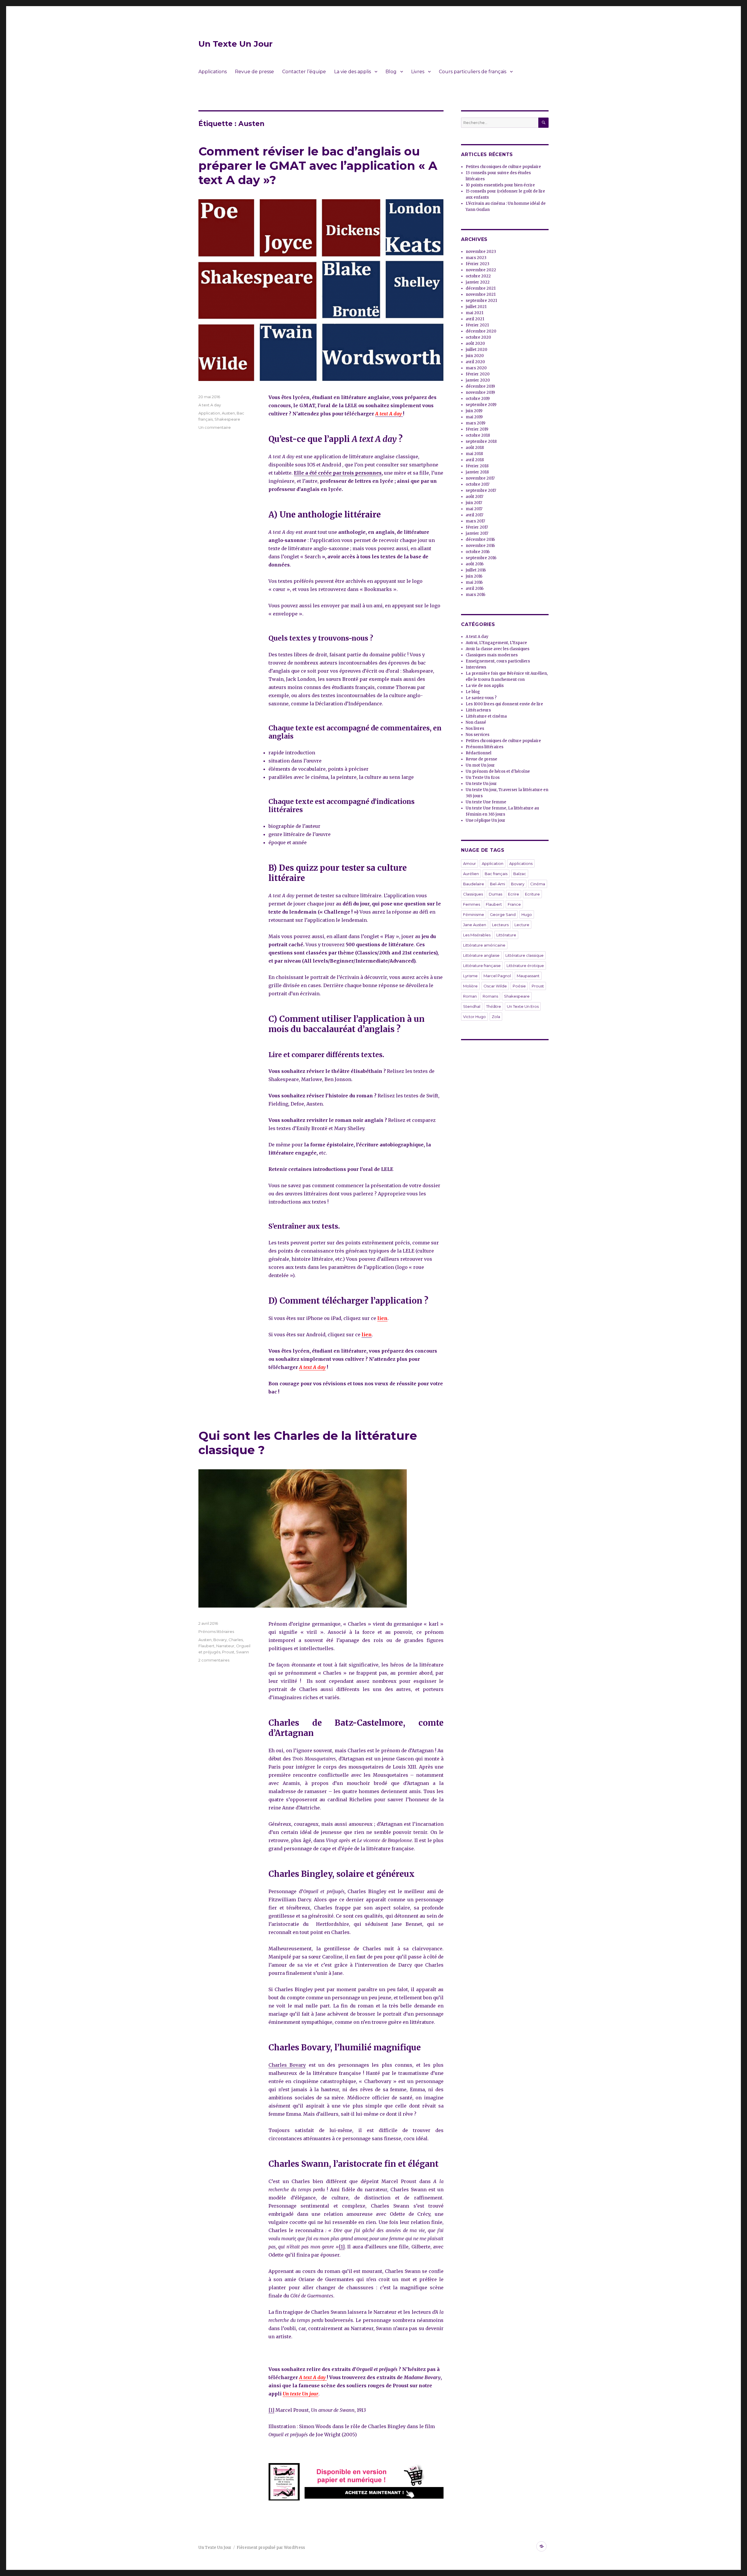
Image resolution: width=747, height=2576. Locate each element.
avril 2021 (475, 319)
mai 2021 (474, 313)
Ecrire (514, 894)
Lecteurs (500, 925)
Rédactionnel (479, 753)
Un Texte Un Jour (235, 44)
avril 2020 (475, 362)
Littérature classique (525, 955)
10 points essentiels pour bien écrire (500, 185)
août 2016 (475, 564)
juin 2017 (474, 503)
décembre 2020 (481, 331)
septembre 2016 (481, 558)
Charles (236, 1640)
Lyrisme (470, 976)
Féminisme (474, 914)
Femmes (472, 904)
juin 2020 (475, 356)
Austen (228, 413)
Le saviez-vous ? (481, 698)
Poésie (519, 986)
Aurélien (471, 874)
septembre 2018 (481, 441)
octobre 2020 (478, 337)
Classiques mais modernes (492, 655)
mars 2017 (475, 521)
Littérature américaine (484, 945)
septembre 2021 (481, 301)
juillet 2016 (476, 570)
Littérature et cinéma (486, 716)
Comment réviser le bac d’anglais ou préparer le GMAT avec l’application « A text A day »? (318, 166)
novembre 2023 (481, 252)
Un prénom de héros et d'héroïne (498, 771)
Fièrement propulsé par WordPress (271, 2548)
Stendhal (472, 1006)
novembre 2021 (481, 294)
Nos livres (475, 729)
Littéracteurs (478, 710)
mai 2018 (474, 454)
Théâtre (494, 1006)
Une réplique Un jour (486, 820)
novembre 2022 (481, 270)
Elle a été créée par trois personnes (338, 473)
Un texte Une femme (486, 802)
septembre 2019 (481, 405)
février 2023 (478, 264)
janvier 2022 (478, 282)
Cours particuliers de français (473, 72)
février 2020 (478, 374)
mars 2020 (476, 368)
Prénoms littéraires (216, 1631)
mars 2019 (475, 423)
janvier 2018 (477, 472)
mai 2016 (474, 582)
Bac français (496, 874)
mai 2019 (474, 417)
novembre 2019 (480, 392)
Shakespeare (227, 419)
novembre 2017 (480, 478)
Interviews (476, 667)
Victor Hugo (474, 1017)
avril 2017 (474, 515)
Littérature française (482, 966)
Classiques (473, 894)
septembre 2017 (481, 490)
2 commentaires (214, 1660)
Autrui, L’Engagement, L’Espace (496, 643)
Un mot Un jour (480, 765)
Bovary (220, 1640)
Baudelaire (474, 884)
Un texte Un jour (301, 2394)
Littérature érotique (525, 966)
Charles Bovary (287, 2065)
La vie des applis (352, 72)
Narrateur (225, 1646)
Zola (496, 1017)
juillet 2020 (477, 350)
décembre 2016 (480, 539)
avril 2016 (475, 589)
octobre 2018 (478, 435)
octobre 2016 (478, 552)
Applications (213, 72)
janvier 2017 (477, 533)
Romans (490, 996)
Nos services (478, 735)
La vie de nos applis (485, 686)
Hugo (527, 914)
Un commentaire (215, 427)
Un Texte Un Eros (483, 778)
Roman (470, 996)
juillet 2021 (476, 307)
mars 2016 (475, 595)
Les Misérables (477, 935)
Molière (470, 986)
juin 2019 (474, 411)
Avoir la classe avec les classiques (498, 649)
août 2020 (475, 343)
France (514, 904)
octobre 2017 (478, 484)
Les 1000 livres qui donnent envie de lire (504, 704)
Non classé (476, 722)
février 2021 (477, 325)
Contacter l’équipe (304, 72)
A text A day (312, 1367)
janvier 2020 (478, 380)
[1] (342, 2247)
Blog (391, 72)
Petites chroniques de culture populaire (503, 167)
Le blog (473, 692)
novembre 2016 (480, 546)
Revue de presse (254, 72)
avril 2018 (475, 460)
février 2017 (477, 527)
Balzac (520, 874)
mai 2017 (474, 509)
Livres (418, 72)
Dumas (495, 894)
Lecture (522, 925)
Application (209, 413)
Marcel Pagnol (497, 976)
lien (382, 1318)
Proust (228, 1652)
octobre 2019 (478, 399)
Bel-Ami (498, 884)
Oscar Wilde (495, 986)
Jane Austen (475, 925)
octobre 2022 (478, 276)
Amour (470, 863)
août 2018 (475, 448)
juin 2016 (474, 576)
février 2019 (477, 429)
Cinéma (538, 884)
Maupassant (528, 976)
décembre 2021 (481, 288)
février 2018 (477, 466)
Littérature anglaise (481, 955)
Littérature (506, 935)
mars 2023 (476, 258)
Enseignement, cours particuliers (498, 661)
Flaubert (206, 1646)
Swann (242, 1652)
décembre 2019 (480, 386)
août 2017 (474, 497)
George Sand (503, 914)
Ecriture (532, 894)
